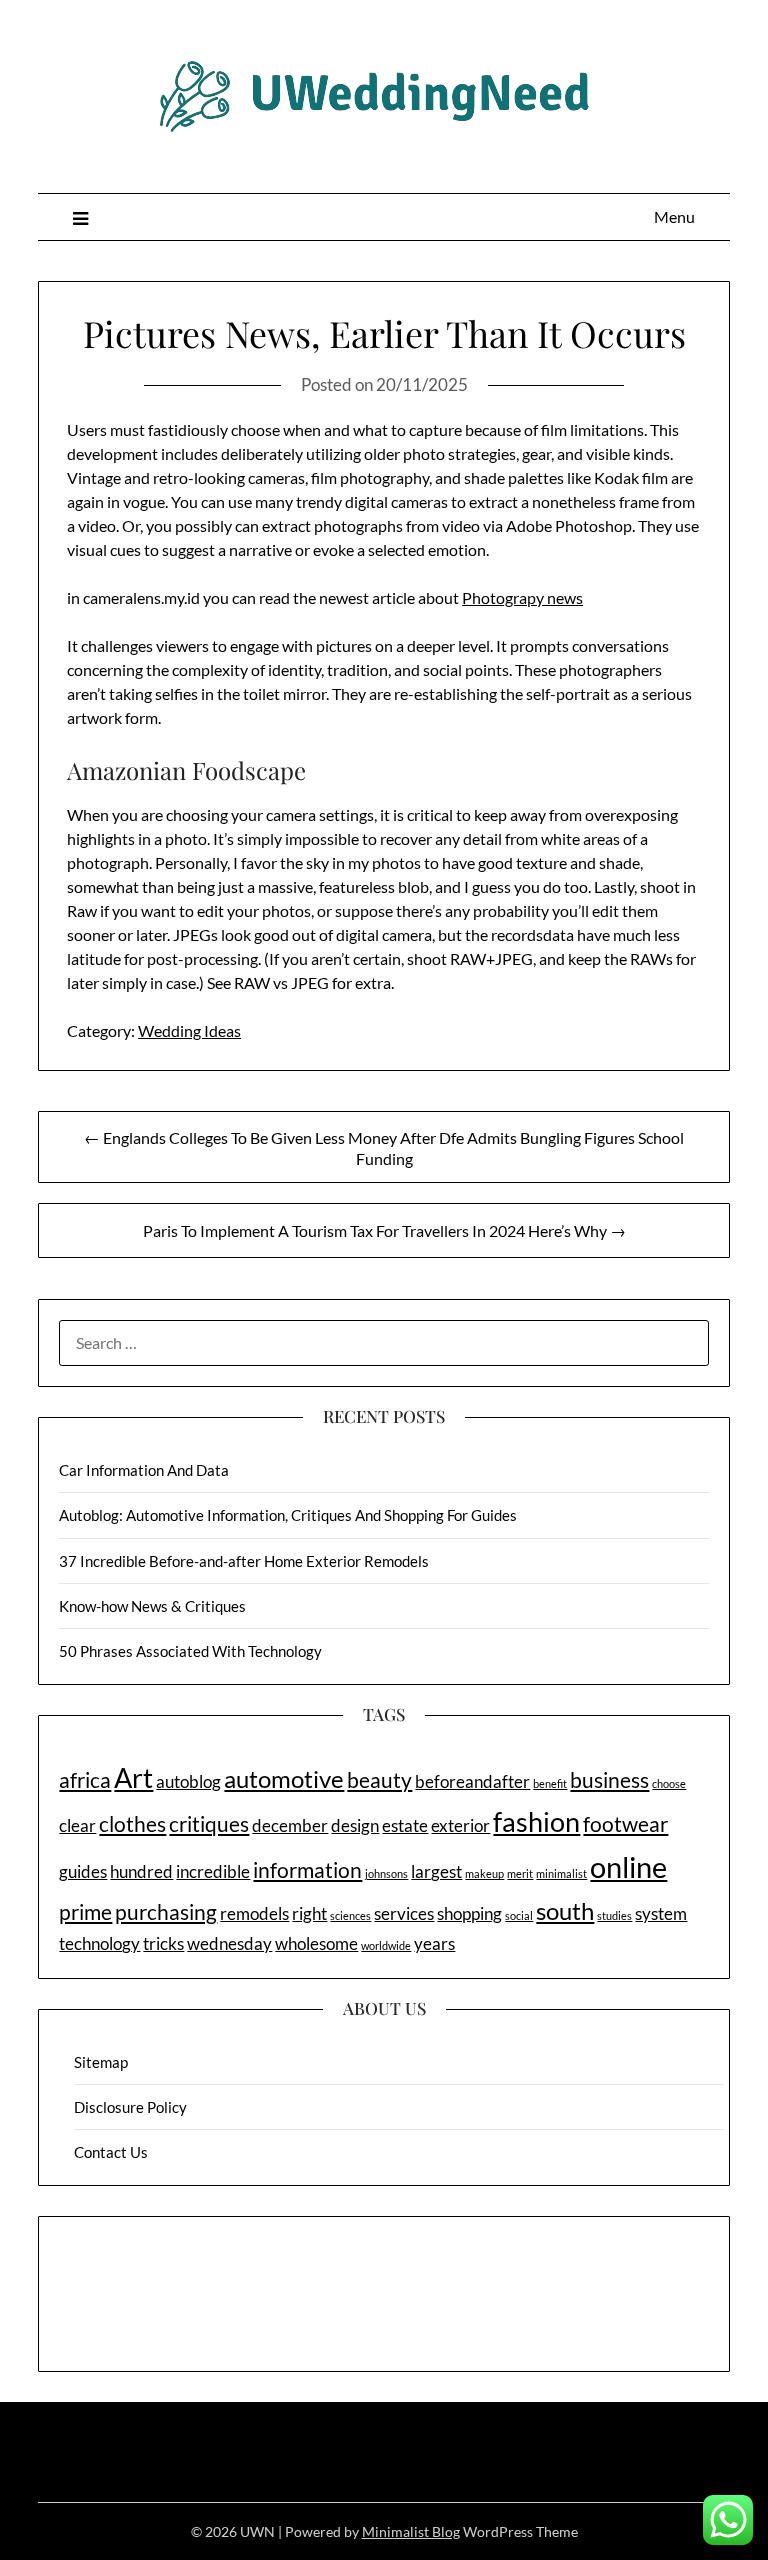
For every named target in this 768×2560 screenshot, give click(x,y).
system (661, 1913)
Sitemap (101, 2062)
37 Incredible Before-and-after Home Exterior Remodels (244, 1561)
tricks (163, 1943)
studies (614, 1915)
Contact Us (111, 2152)
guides (83, 1871)
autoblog (188, 1781)
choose (669, 1783)
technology (99, 1943)
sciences (350, 1915)
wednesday (229, 1943)
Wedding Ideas (189, 1030)
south (565, 1910)
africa (85, 1779)
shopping (469, 1913)
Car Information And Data (144, 1470)
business (609, 1779)
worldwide (386, 1945)
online (628, 1866)
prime (85, 1911)
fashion (536, 1821)
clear (77, 1825)
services (404, 1913)
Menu (674, 216)
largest (436, 1871)
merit (520, 1873)
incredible (213, 1871)
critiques (209, 1823)
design (355, 1825)
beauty (379, 1779)
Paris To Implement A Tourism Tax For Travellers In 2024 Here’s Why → (384, 1230)
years (434, 1943)
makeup (484, 1873)
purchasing (166, 1911)
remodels (254, 1913)
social (519, 1915)
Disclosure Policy (130, 2107)
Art (133, 1777)
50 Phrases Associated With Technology (190, 1651)
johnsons (386, 1873)
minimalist (561, 1873)
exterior (460, 1825)
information (307, 1869)
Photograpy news (522, 597)
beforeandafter (472, 1781)
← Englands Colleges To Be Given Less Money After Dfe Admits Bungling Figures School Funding (384, 1148)
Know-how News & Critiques (152, 1606)
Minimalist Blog (411, 2531)
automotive (284, 1778)
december (290, 1825)
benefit (550, 1783)
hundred (141, 1871)
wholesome (316, 1943)
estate (405, 1825)
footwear (625, 1823)
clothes (132, 1823)
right (309, 1913)
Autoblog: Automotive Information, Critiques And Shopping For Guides (288, 1515)
